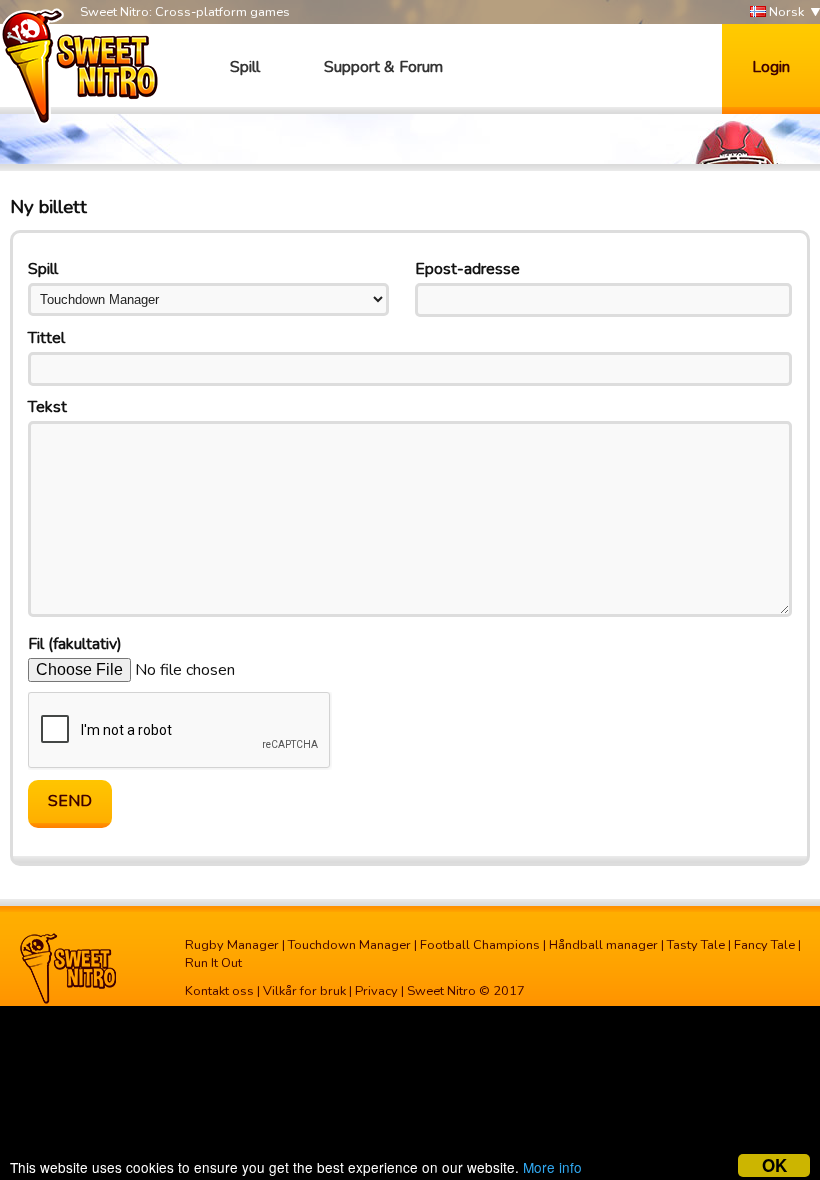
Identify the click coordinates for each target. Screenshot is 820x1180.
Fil (75, 644)
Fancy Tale (764, 945)
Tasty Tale (696, 945)
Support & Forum (383, 67)
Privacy (376, 991)
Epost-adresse (467, 269)
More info (552, 1167)
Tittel (46, 338)
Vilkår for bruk (304, 991)
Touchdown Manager (349, 945)
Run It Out (213, 963)
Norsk (785, 12)
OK (774, 1165)
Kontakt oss (219, 991)
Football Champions (480, 945)
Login (771, 67)
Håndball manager (603, 945)
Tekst (47, 407)
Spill (245, 67)
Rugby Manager (232, 945)
